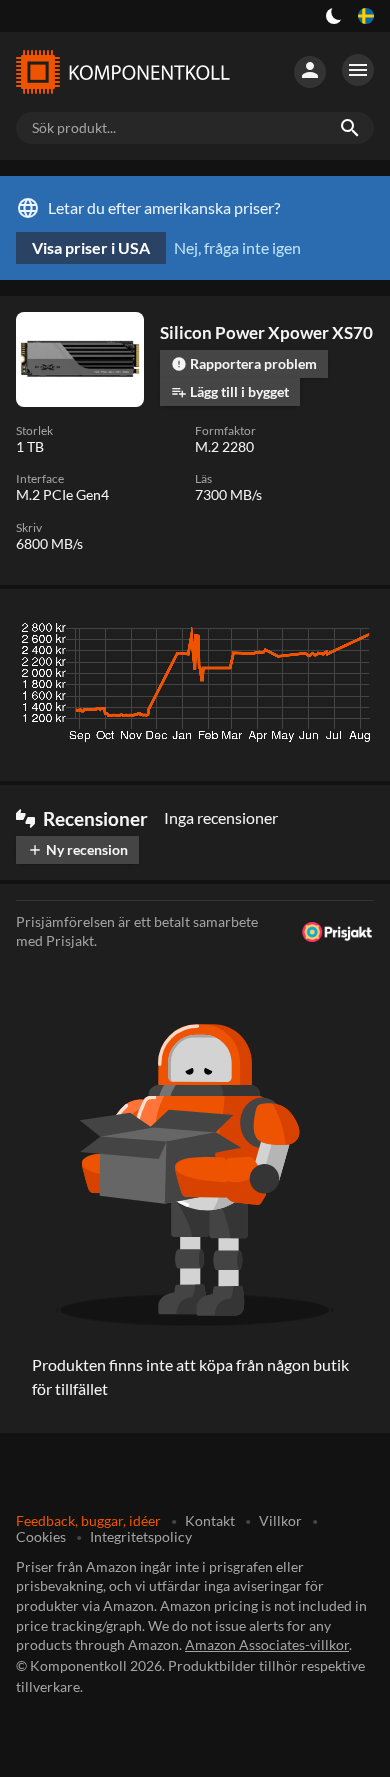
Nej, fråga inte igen (237, 247)
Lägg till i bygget (230, 391)
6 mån (250, 633)
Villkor (280, 1520)
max (351, 633)
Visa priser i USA (91, 247)
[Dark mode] (334, 16)
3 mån (191, 633)
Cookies (41, 1536)
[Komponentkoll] (123, 72)
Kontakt (210, 1520)
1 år (303, 633)
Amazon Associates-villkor (267, 1644)
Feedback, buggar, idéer (88, 1520)
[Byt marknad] (366, 16)
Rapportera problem (244, 363)
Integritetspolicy (141, 1536)
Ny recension (77, 849)
